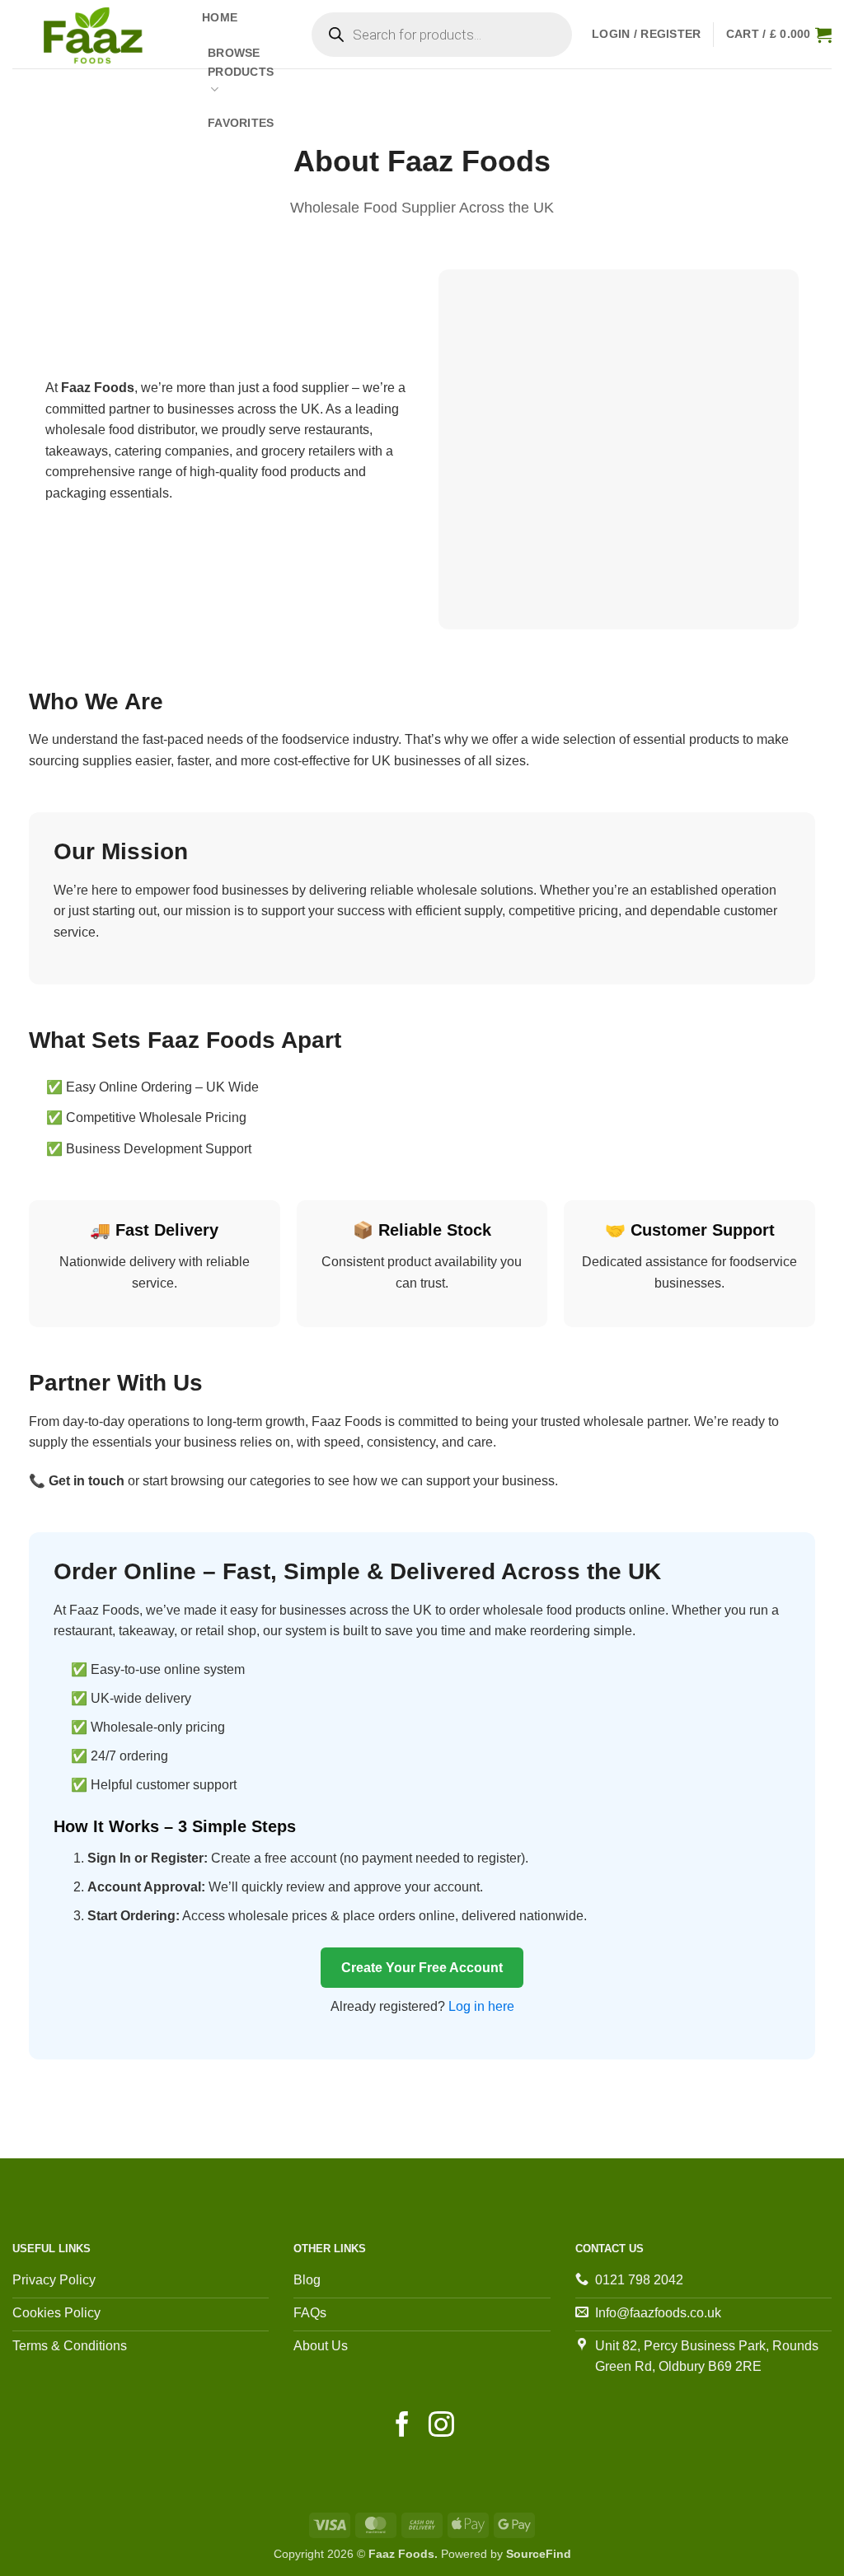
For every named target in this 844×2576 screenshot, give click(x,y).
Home (220, 17)
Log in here (481, 2006)
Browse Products (241, 62)
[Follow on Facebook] (403, 2426)
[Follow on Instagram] (441, 2426)
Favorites (241, 123)
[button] (647, 34)
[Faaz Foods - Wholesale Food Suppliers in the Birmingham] (95, 34)
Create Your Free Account (422, 1968)
